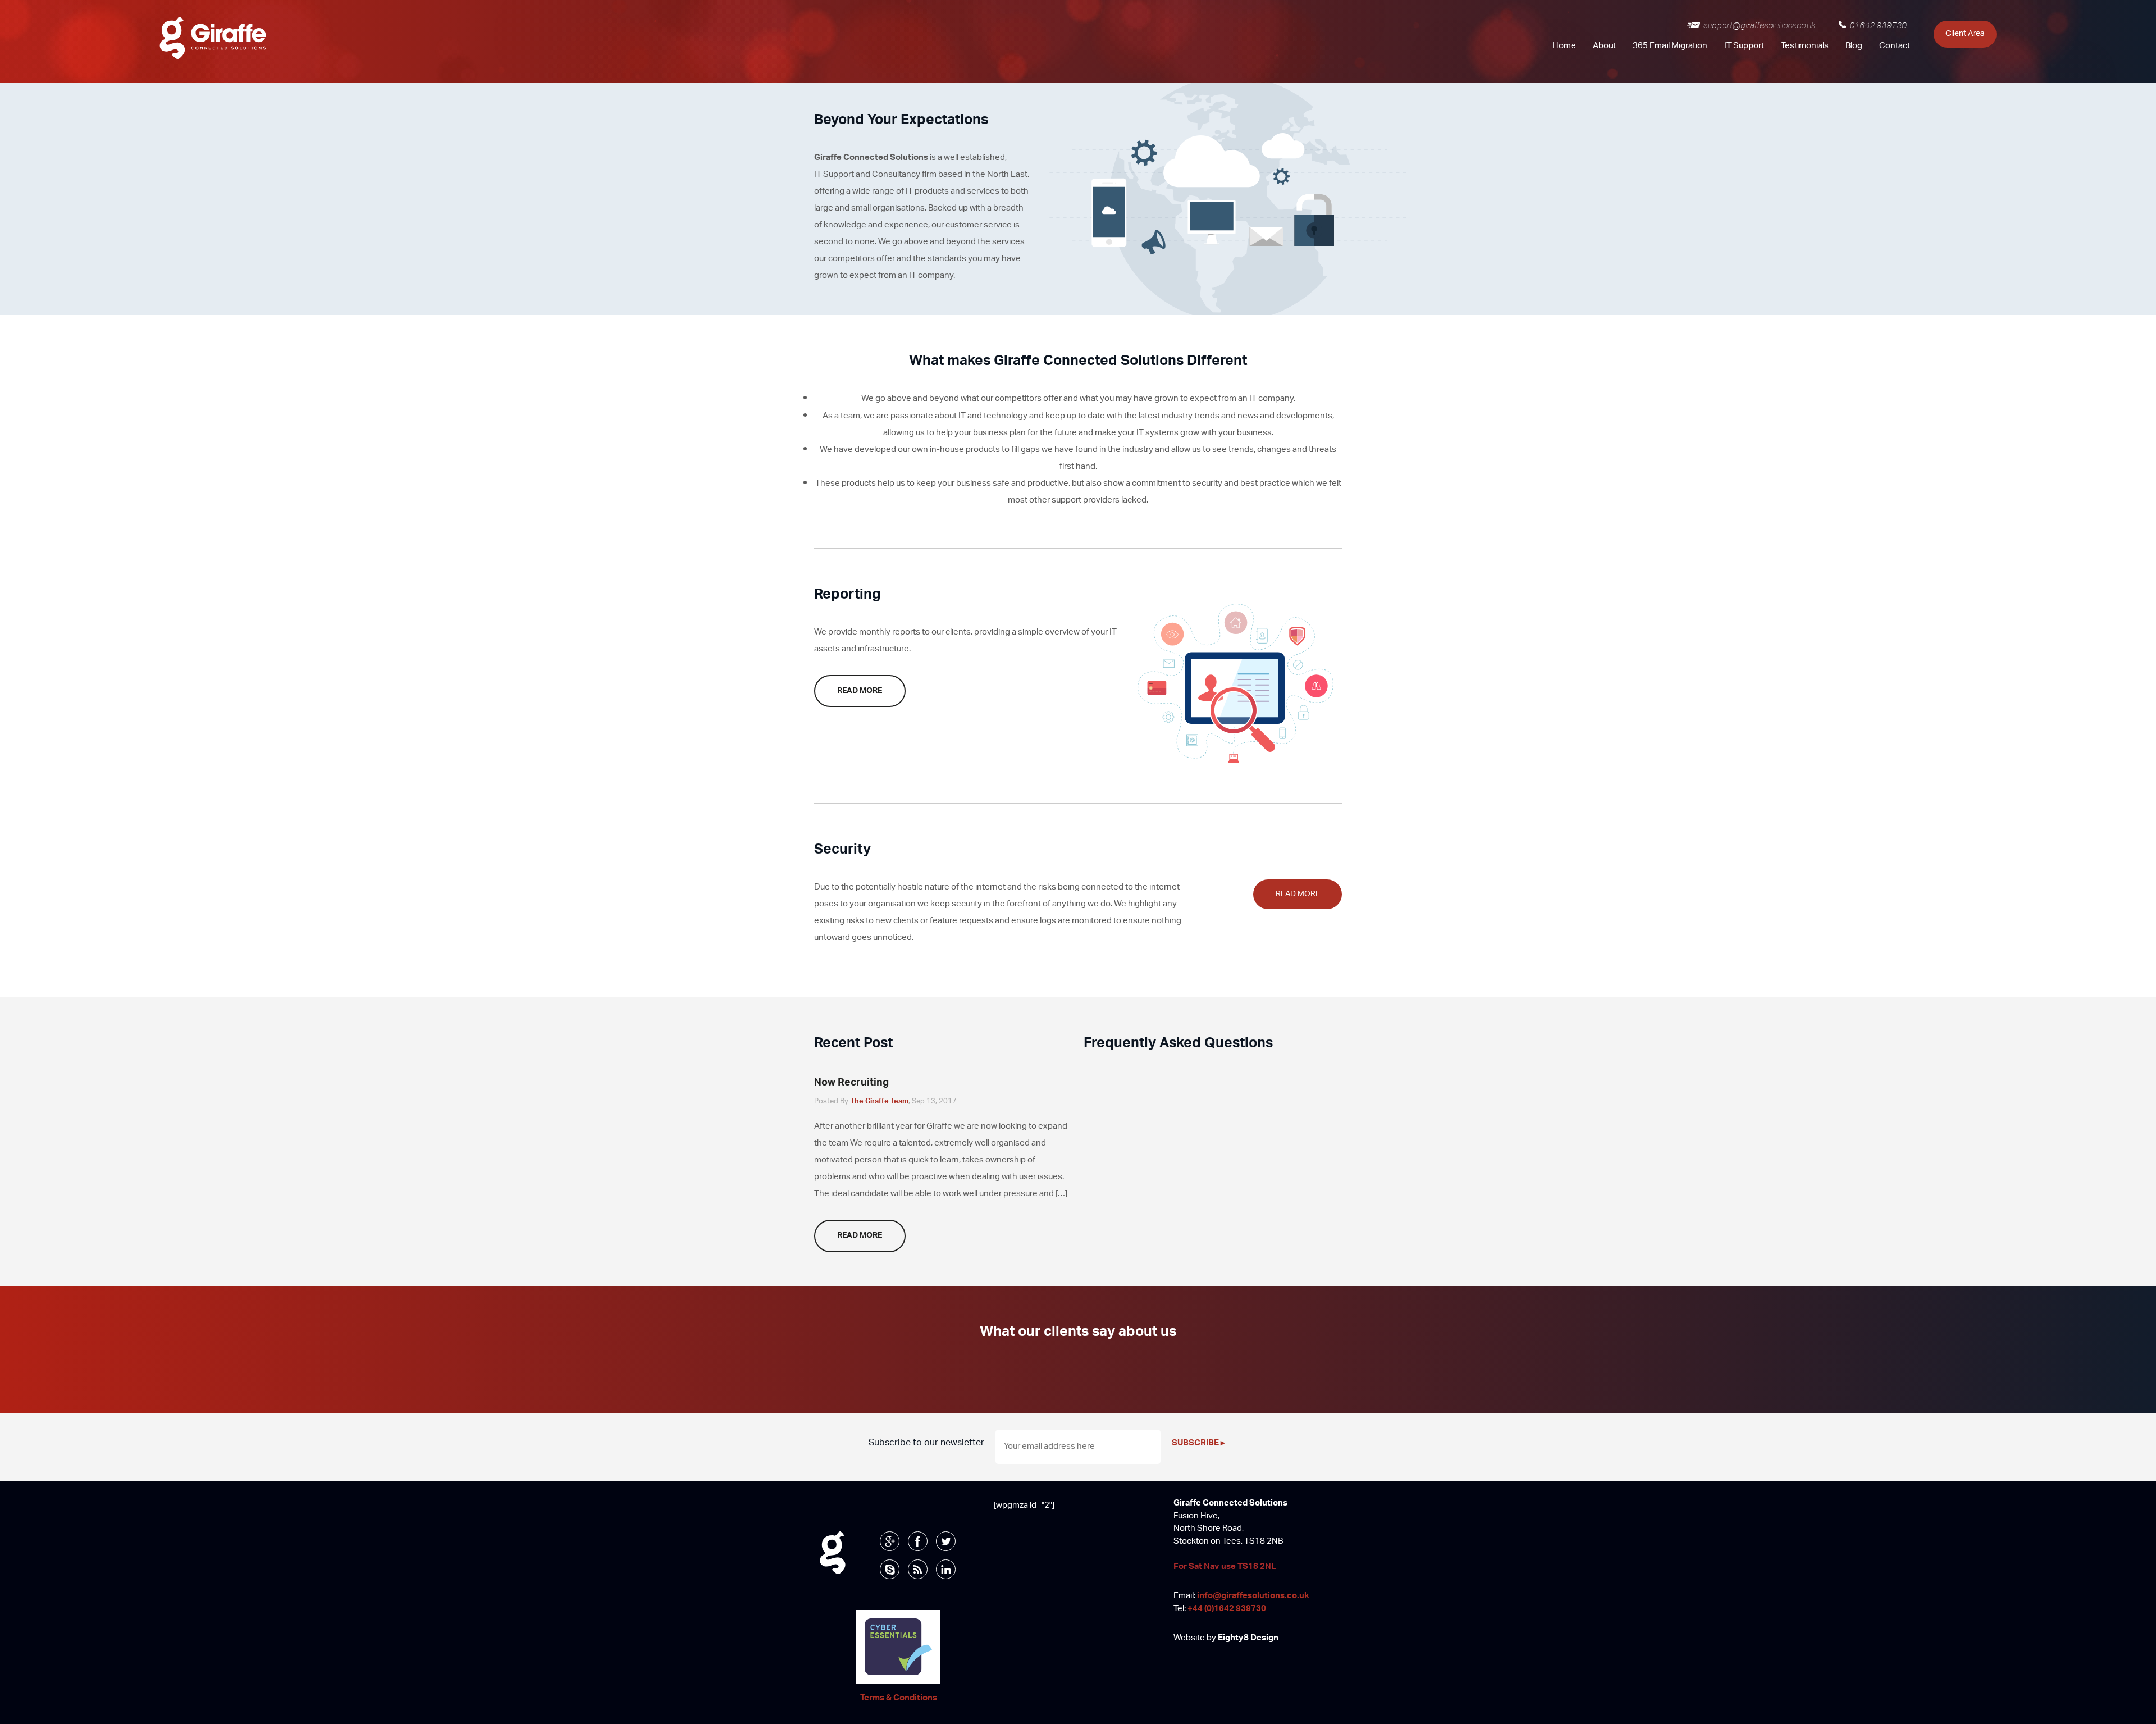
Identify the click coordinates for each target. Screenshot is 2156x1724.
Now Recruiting (851, 1083)
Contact (1895, 46)
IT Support (1744, 46)
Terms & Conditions (899, 1698)
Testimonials (1805, 46)
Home (1564, 46)
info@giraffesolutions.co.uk (1253, 1596)
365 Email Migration (1670, 46)
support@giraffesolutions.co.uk (1759, 25)
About (1604, 46)
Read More (860, 691)
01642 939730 (1878, 25)
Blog (1854, 46)
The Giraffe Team (879, 1102)
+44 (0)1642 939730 (1227, 1609)
